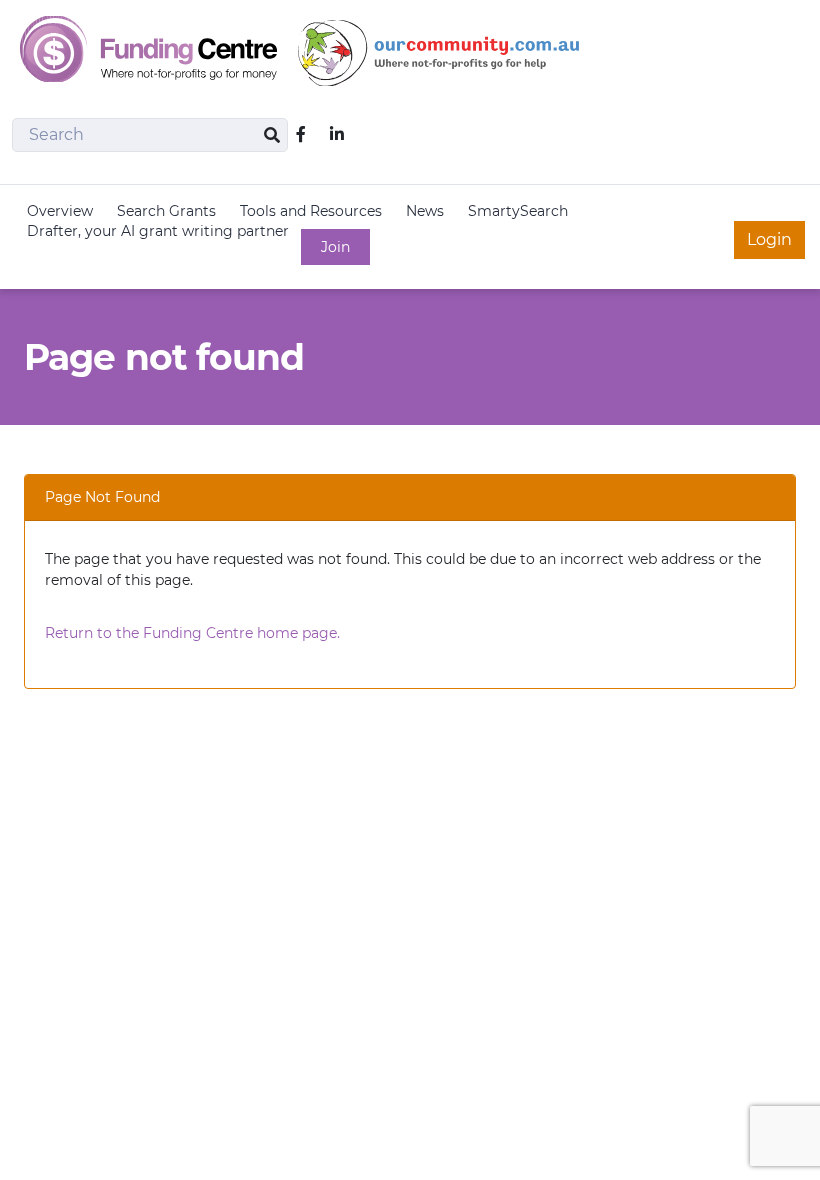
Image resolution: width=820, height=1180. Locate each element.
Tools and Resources (311, 211)
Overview (60, 211)
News (425, 211)
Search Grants (166, 211)
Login (769, 239)
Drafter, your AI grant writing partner (158, 231)
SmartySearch (518, 211)
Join (335, 247)
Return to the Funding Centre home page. (192, 633)
